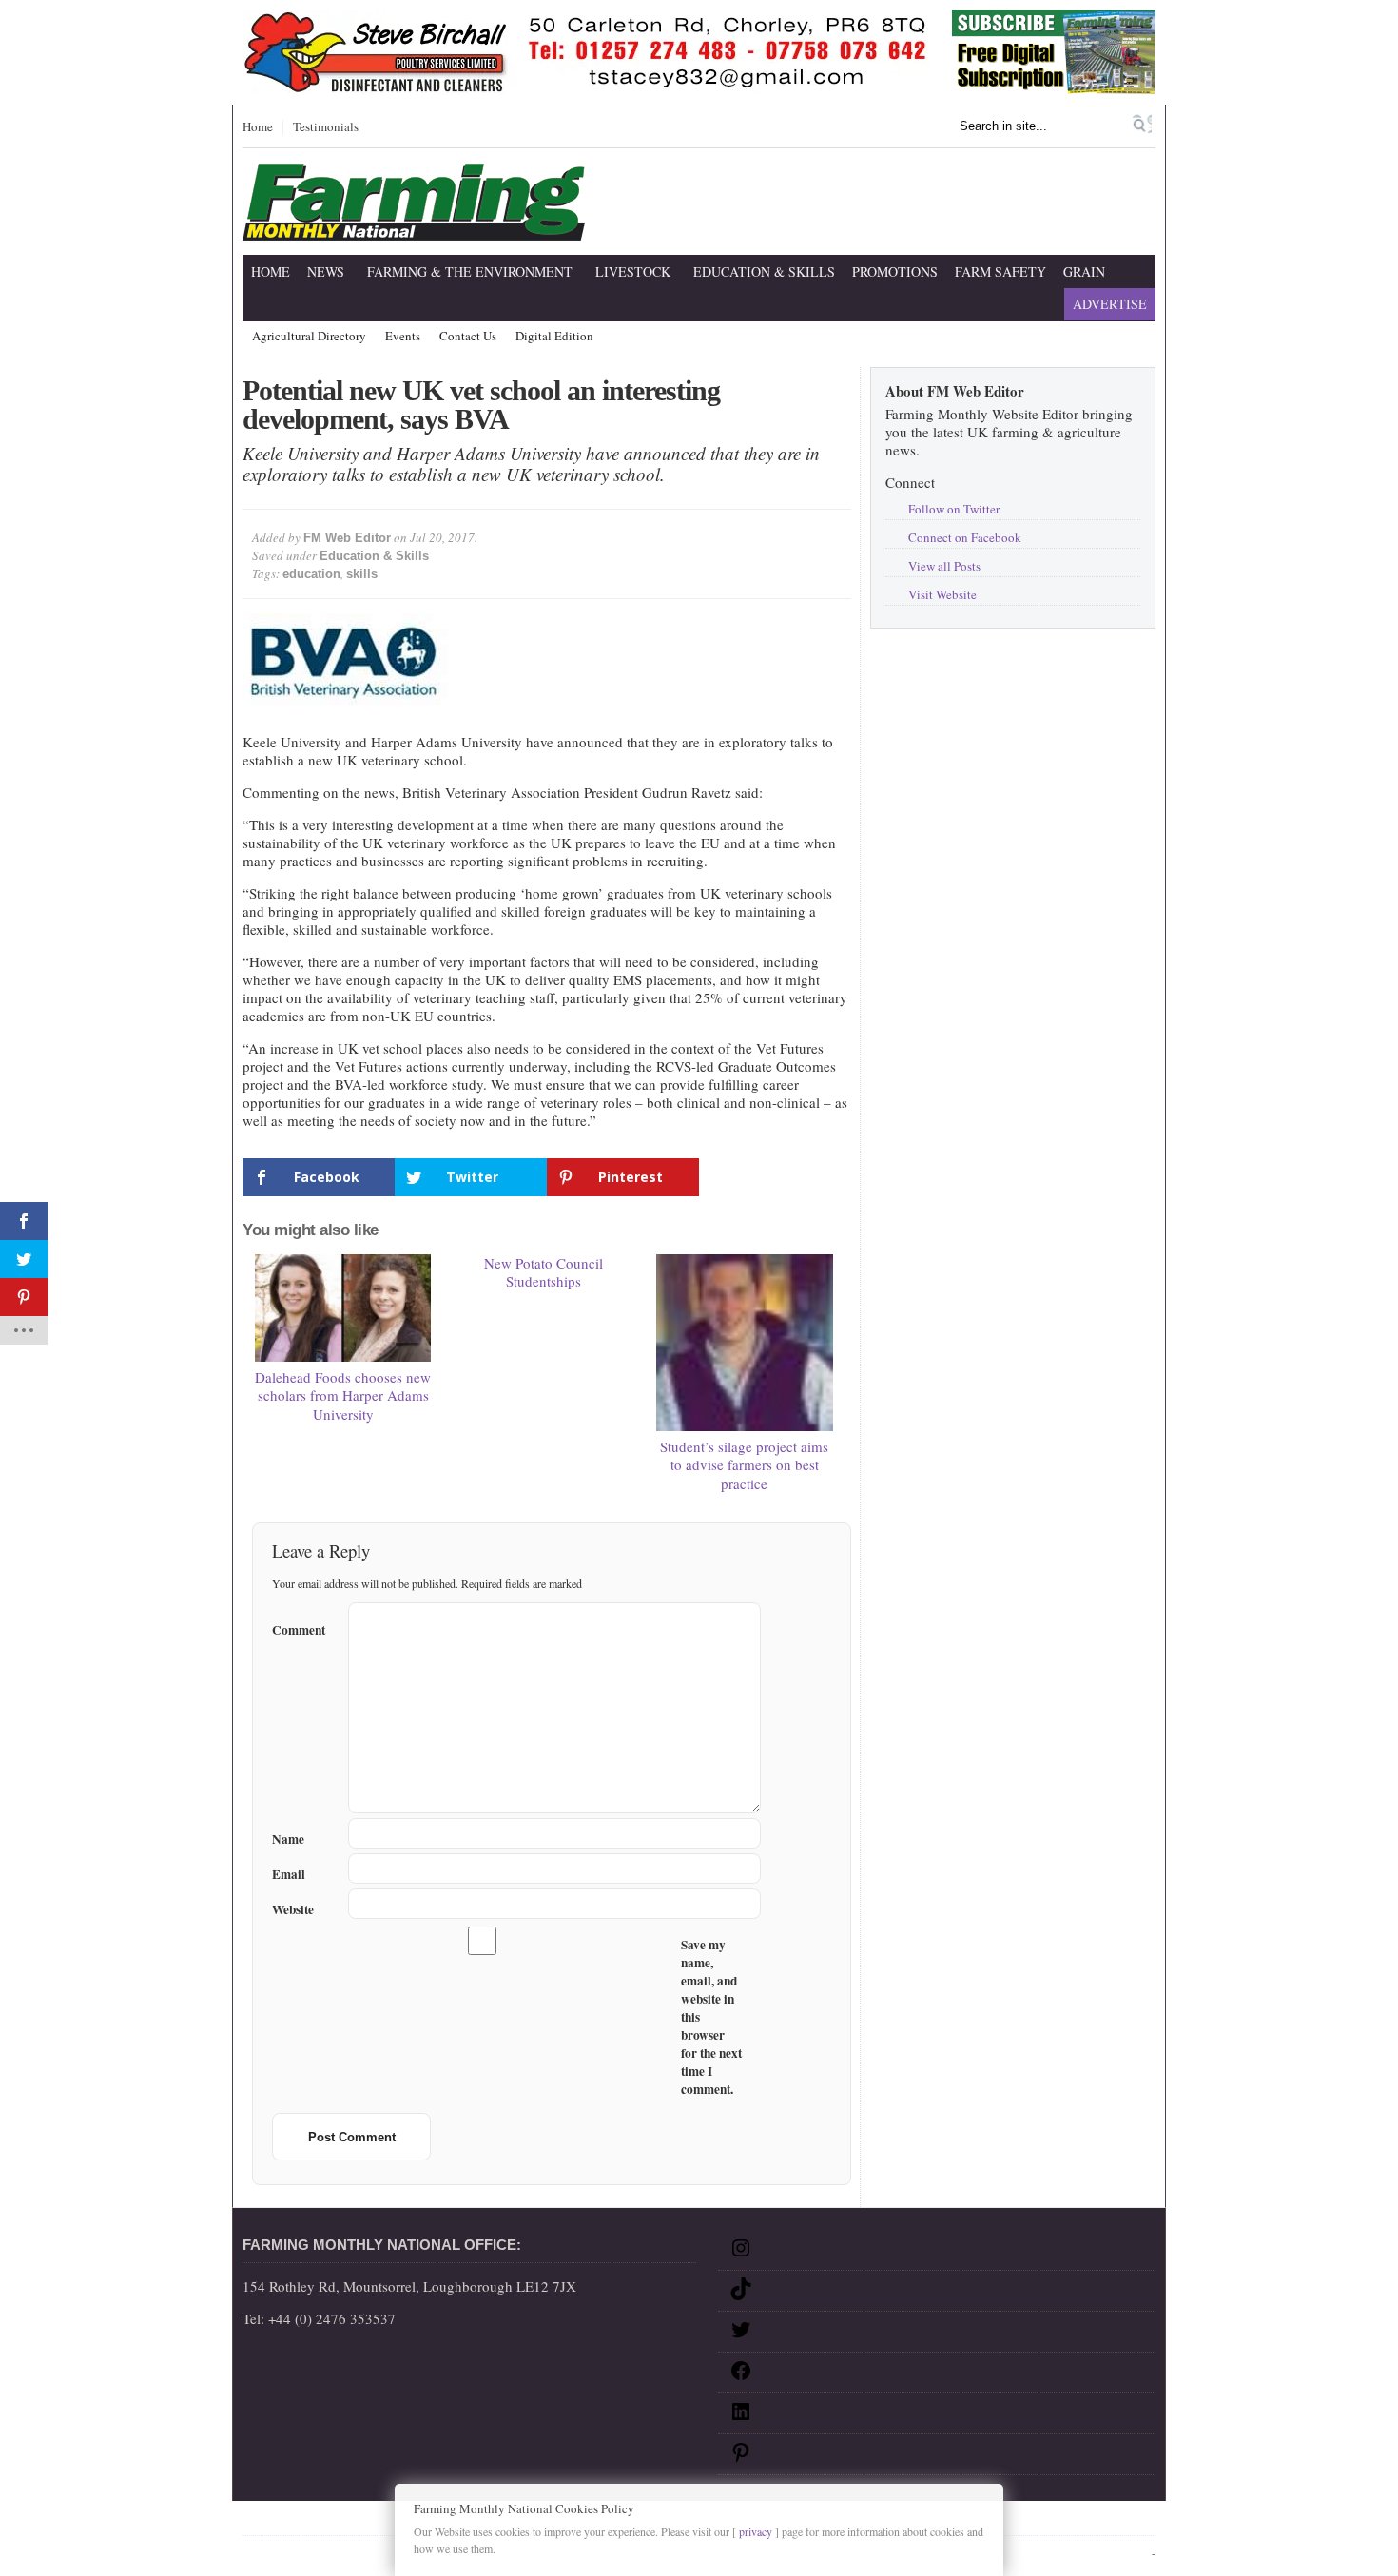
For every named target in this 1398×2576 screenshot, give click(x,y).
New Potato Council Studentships (544, 1272)
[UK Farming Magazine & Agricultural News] (414, 229)
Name (288, 1840)
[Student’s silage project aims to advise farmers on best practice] (745, 1343)
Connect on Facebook (965, 537)
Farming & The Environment (470, 271)
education (311, 574)
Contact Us (468, 337)
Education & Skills (764, 271)
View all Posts (944, 566)
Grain (1084, 271)
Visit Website (942, 594)
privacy (756, 2531)
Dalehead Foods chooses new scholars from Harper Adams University (343, 1395)
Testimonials (326, 127)
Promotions (895, 271)
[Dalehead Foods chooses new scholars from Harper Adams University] (343, 1308)
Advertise (1110, 304)
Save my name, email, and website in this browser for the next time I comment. (711, 2017)
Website (293, 1910)
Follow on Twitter (954, 509)
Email (289, 1875)
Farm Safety (1000, 271)
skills (362, 574)
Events (403, 337)
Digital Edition (554, 337)
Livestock (633, 271)
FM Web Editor (347, 538)
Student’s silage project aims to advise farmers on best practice (744, 1465)
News (326, 271)
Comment (299, 1627)
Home (258, 127)
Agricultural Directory (309, 337)
